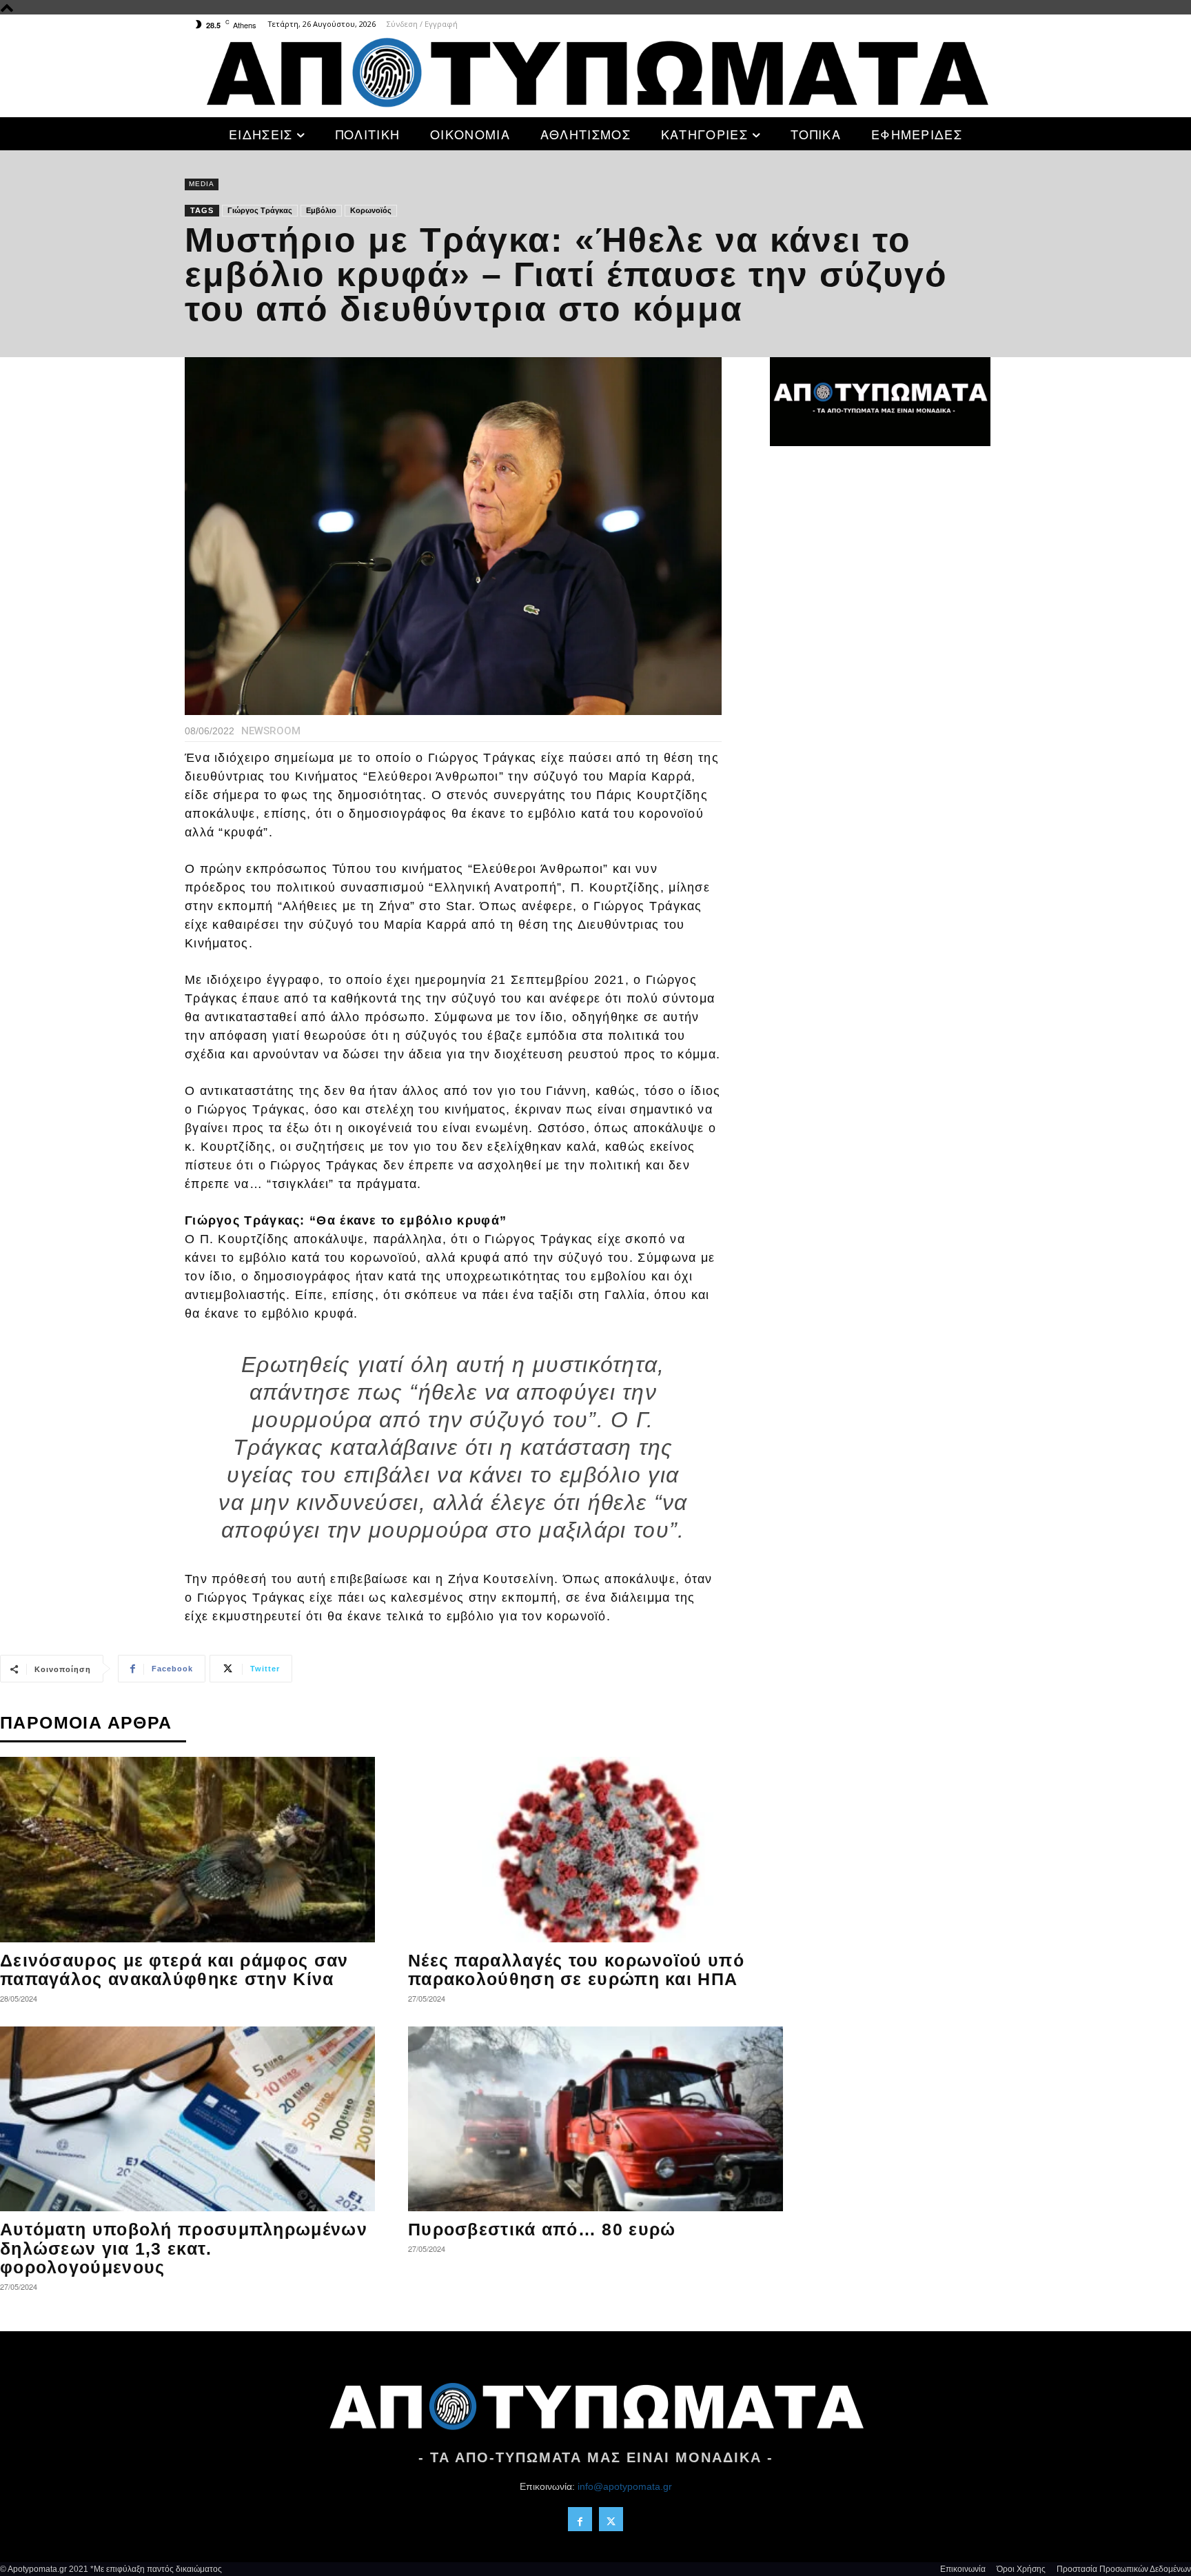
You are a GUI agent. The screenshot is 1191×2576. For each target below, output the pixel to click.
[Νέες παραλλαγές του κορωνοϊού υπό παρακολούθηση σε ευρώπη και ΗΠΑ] (595, 1850)
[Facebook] (580, 2519)
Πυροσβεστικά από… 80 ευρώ (542, 2229)
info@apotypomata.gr (625, 2486)
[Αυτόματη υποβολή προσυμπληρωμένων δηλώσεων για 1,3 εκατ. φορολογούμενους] (187, 2119)
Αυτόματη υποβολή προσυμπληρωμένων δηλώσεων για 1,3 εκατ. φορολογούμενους (184, 2248)
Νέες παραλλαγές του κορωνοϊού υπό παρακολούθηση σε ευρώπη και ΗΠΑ (576, 1970)
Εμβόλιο (321, 210)
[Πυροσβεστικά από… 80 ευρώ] (595, 2119)
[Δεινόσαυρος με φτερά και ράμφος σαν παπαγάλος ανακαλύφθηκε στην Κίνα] (187, 1850)
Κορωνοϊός (371, 210)
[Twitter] (611, 2519)
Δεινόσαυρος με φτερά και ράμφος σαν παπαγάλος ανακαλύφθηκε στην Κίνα (174, 1970)
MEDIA (202, 184)
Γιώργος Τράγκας (260, 210)
